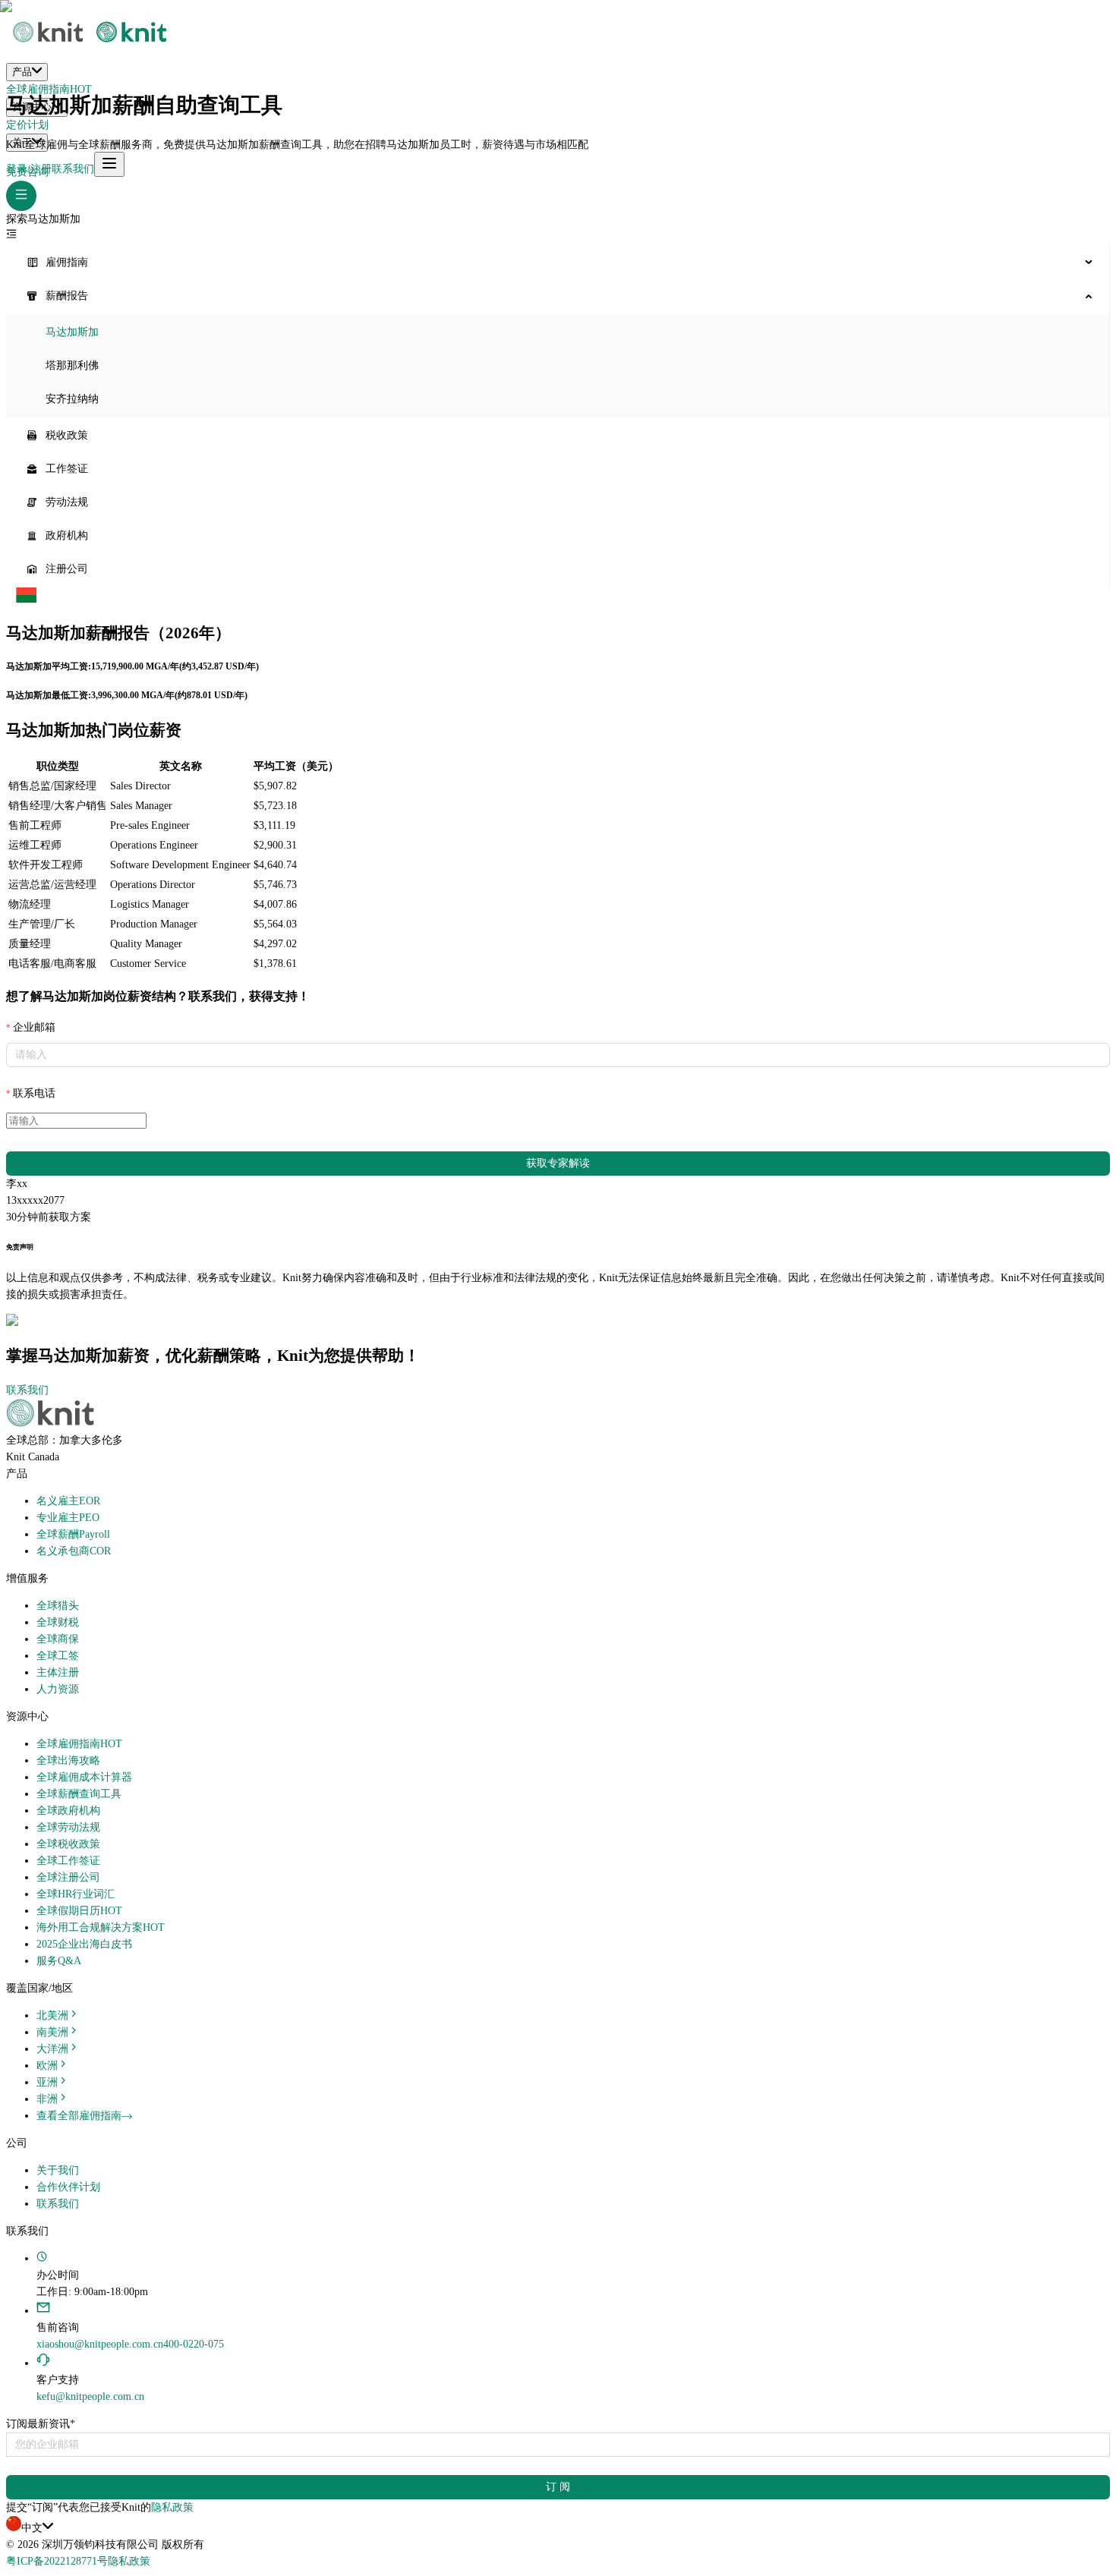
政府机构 (67, 535)
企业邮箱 (34, 1027)
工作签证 (67, 469)
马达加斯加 (72, 332)
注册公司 (67, 569)
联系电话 (34, 1093)
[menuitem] (558, 263)
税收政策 (67, 435)
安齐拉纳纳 (72, 399)
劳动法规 (67, 502)
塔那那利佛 (72, 365)
